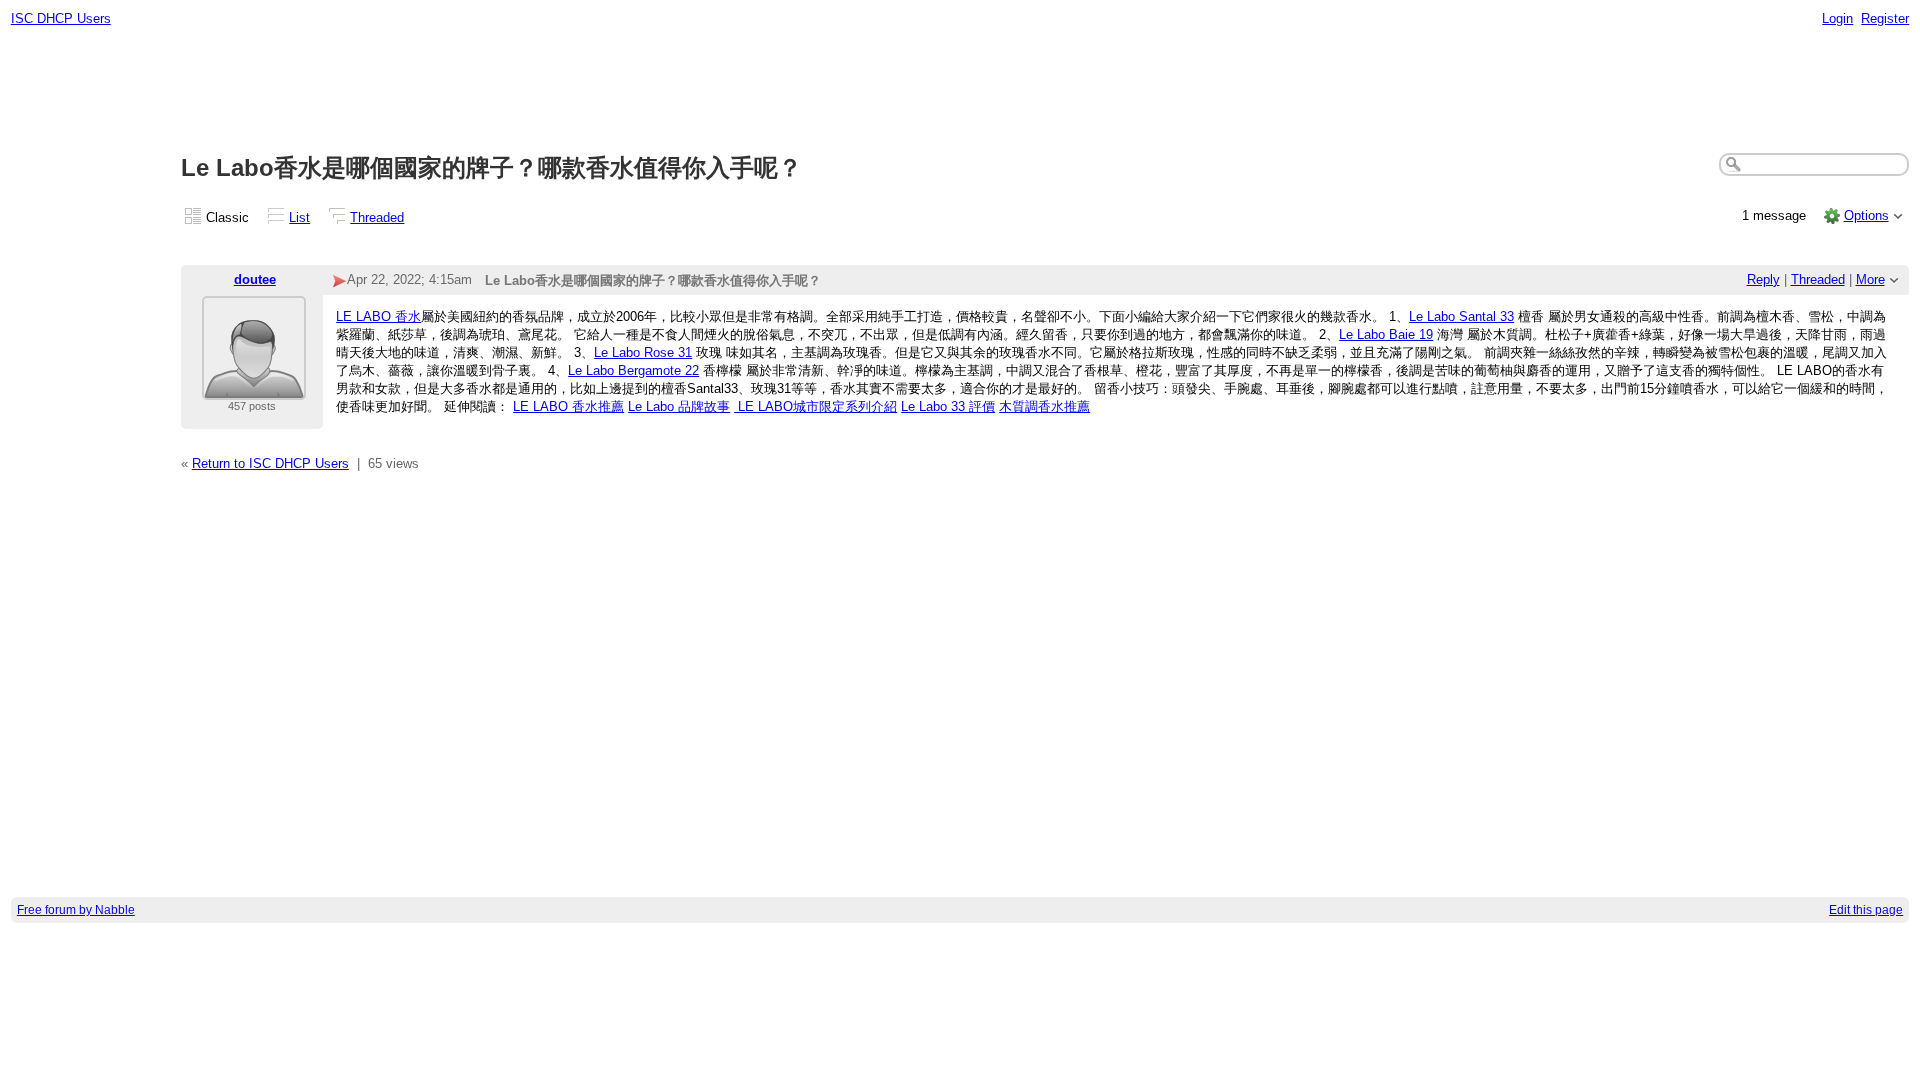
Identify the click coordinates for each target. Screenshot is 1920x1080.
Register (1885, 18)
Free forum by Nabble (76, 910)
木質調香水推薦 (1044, 406)
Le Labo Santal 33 (1461, 316)
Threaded (377, 217)
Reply (1763, 279)
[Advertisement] (960, 91)
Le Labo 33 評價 (948, 406)
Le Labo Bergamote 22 (633, 370)
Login (1837, 18)
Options (1866, 215)
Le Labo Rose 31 (643, 352)
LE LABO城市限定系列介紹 (815, 406)
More (1870, 279)
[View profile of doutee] (254, 387)
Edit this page (1866, 910)
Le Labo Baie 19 (1386, 334)
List (299, 217)
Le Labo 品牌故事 (679, 406)
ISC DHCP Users (61, 18)
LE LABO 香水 (378, 316)
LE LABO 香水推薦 (568, 406)
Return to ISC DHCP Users (270, 463)
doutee (255, 279)
